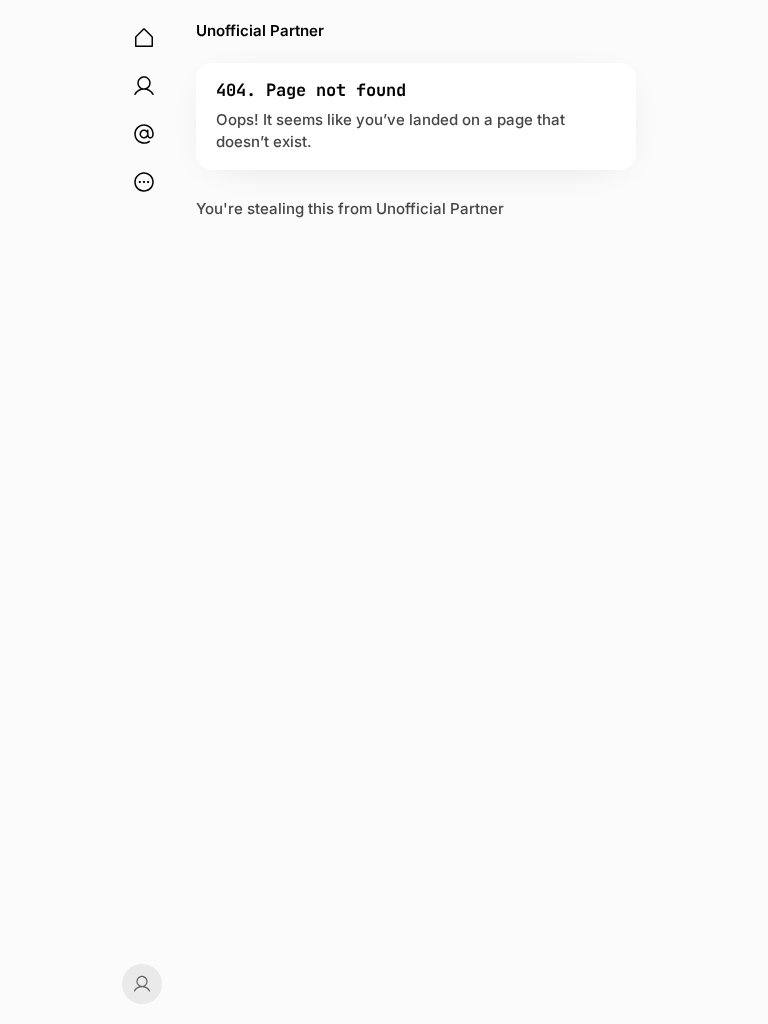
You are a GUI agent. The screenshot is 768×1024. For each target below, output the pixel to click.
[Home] (144, 38)
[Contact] (144, 134)
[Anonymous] (139, 984)
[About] (144, 86)
